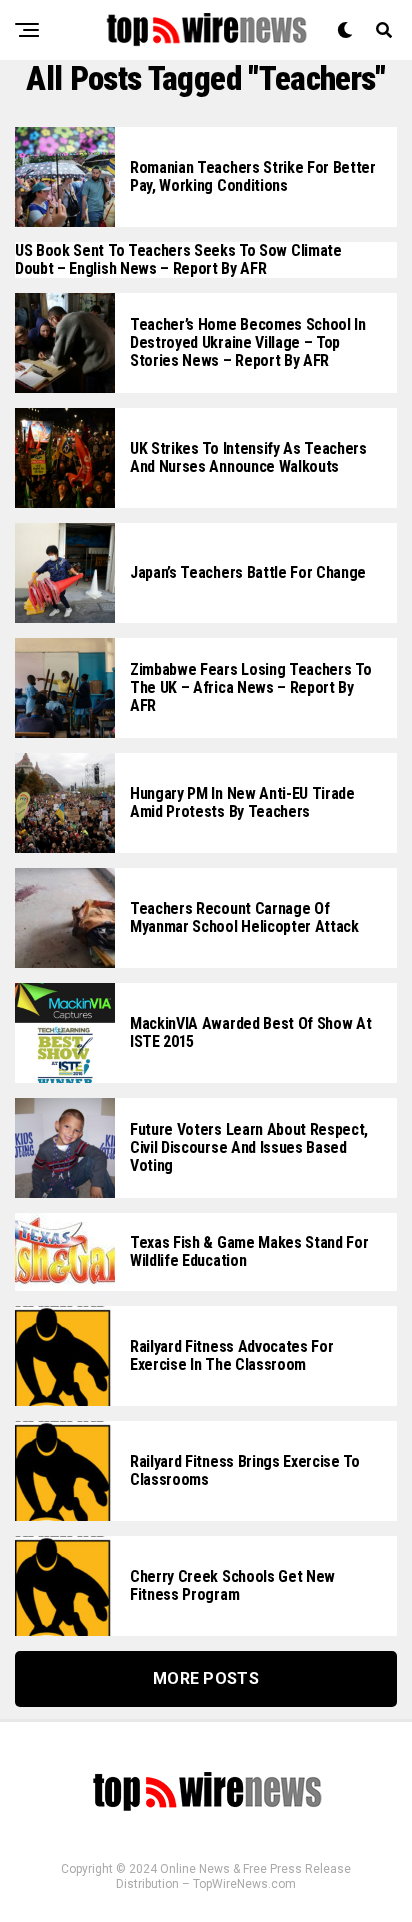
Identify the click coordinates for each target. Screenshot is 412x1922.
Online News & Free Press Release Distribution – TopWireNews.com (233, 1876)
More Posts (206, 1678)
